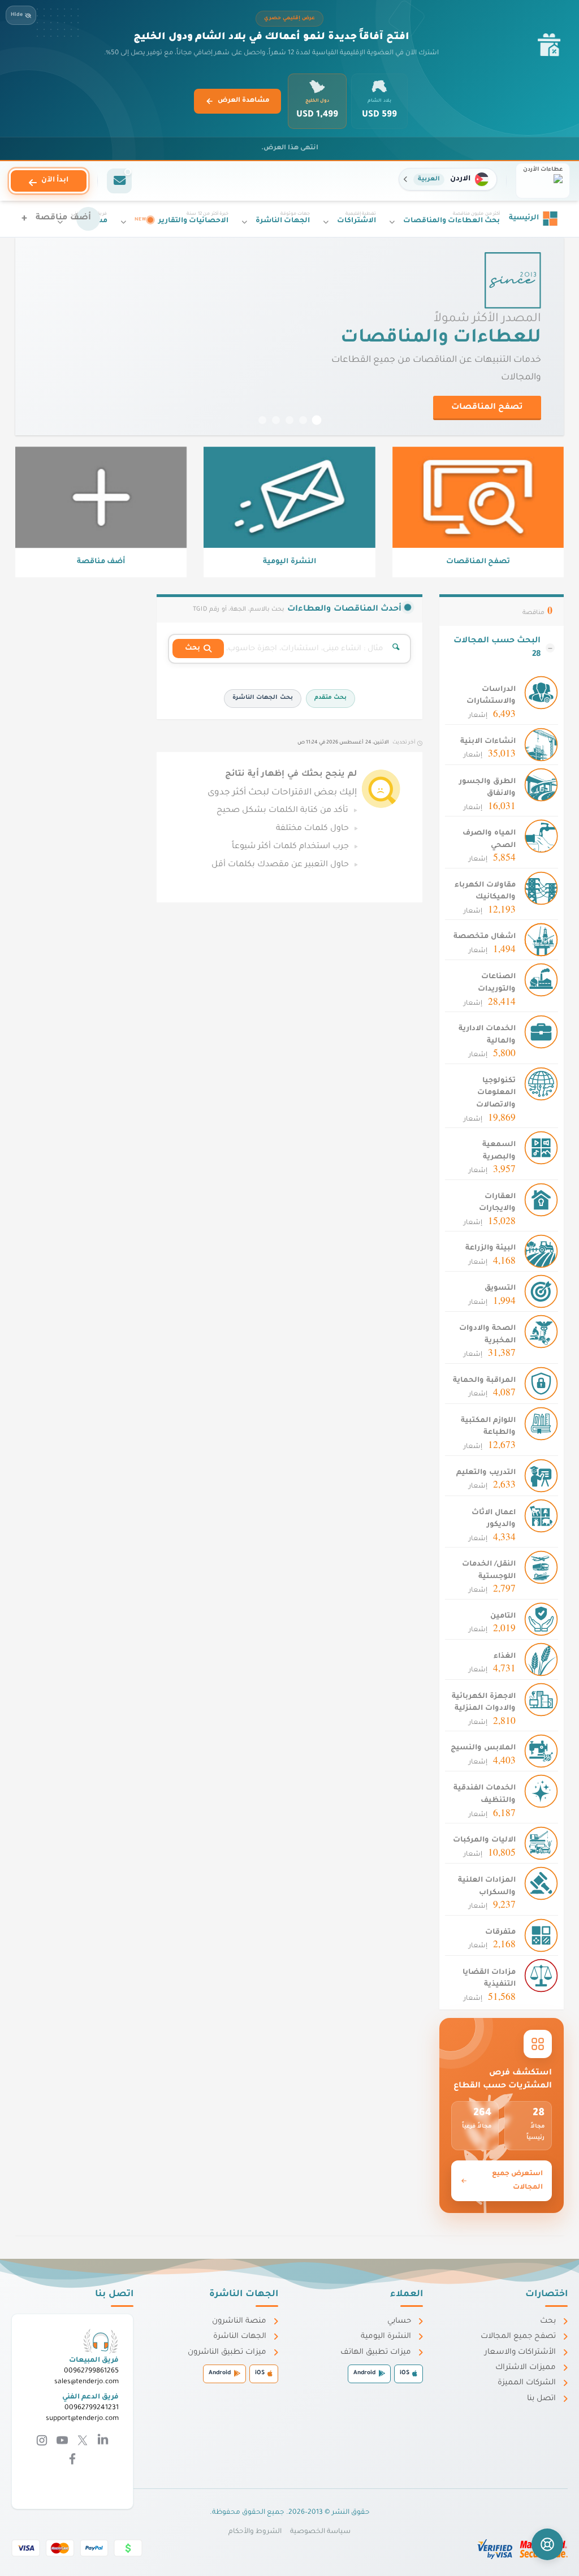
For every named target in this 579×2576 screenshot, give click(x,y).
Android (364, 2373)
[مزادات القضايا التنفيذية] (541, 1976)
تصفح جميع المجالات (518, 2337)
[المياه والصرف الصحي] (541, 837)
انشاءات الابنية (488, 742)
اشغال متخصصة (485, 937)
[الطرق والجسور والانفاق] (541, 785)
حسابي (399, 2321)
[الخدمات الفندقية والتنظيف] (541, 1792)
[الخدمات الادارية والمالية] (541, 1032)
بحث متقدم (330, 698)
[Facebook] (72, 2460)
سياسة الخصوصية (320, 2532)
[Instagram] (42, 2441)
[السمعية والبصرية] (541, 1148)
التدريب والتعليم (486, 1473)
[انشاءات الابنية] (541, 745)
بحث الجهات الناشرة (262, 698)
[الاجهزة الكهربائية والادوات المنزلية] (541, 1700)
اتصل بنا (541, 2399)
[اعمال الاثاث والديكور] (541, 1516)
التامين (503, 1617)
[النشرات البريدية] (119, 181)
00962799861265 (91, 2371)
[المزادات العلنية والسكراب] (541, 1884)
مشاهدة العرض (244, 101)
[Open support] (547, 2544)
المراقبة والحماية (484, 1381)
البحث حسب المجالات (497, 648)
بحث (548, 2321)
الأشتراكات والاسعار (520, 2352)
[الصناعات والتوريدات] (541, 981)
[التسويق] (541, 1292)
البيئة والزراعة (491, 1248)
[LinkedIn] (102, 2441)
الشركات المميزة (527, 2383)
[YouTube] (61, 2441)
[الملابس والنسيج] (541, 1752)
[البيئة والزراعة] (541, 1252)
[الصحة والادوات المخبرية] (541, 1332)
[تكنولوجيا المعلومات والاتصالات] (541, 1084)
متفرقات (500, 1933)
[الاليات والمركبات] (541, 1844)
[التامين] (541, 1620)
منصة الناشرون (239, 2321)
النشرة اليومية (386, 2337)
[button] (448, 179)
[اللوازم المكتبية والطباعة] (541, 1424)
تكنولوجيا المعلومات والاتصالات (496, 1093)
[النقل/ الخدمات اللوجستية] (541, 1568)
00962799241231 (92, 2408)
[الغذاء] (541, 1660)
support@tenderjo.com (82, 2419)
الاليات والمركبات (484, 1840)
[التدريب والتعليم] (541, 1476)
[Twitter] (81, 2441)
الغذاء (505, 1657)
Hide (17, 15)
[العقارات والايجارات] (541, 1200)
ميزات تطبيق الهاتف (376, 2352)
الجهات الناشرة (240, 2337)
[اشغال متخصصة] (541, 941)
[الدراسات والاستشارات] (541, 693)
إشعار (492, 714)
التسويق (500, 1289)
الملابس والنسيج (483, 1748)
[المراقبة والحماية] (541, 1384)
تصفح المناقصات (487, 408)
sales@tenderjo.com (87, 2382)
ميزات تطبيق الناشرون (227, 2352)
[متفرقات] (541, 1936)
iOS (405, 2373)
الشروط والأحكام (255, 2532)
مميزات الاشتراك (526, 2368)
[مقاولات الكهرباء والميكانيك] (541, 889)
